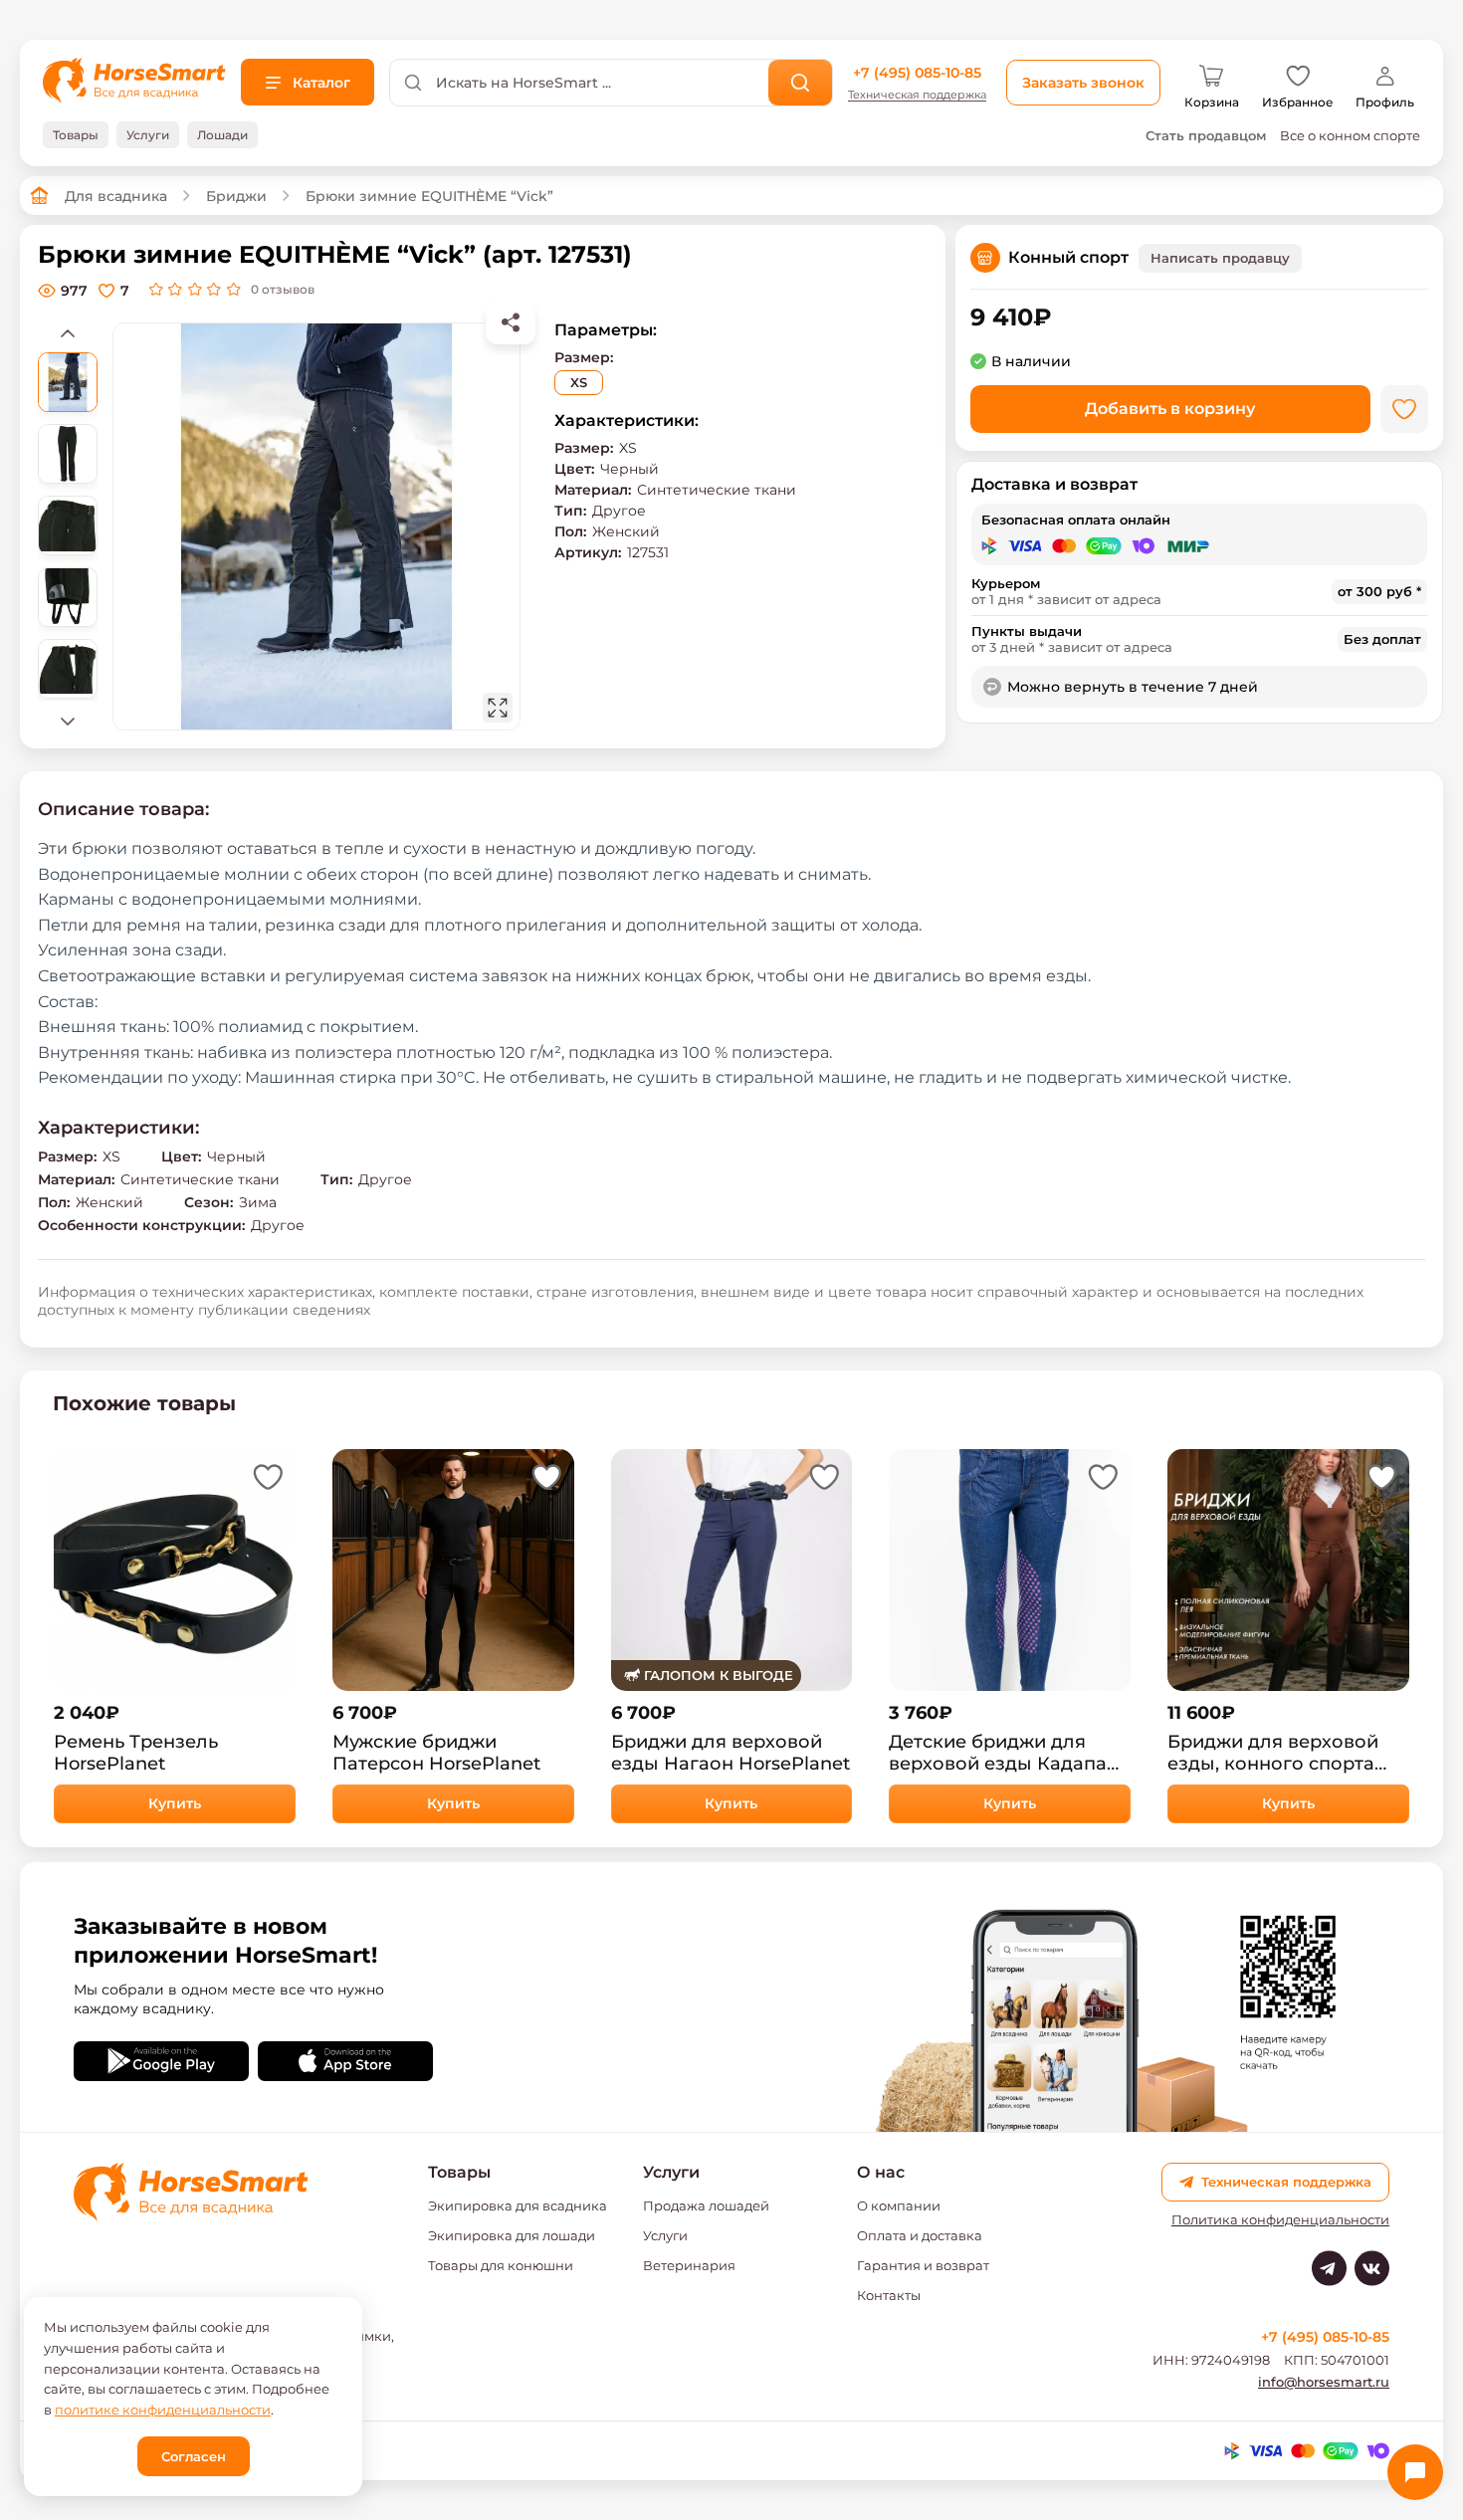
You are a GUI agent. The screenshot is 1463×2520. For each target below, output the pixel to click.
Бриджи (236, 196)
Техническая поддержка (917, 95)
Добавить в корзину (1170, 409)
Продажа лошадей (706, 2205)
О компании (899, 2205)
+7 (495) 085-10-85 (917, 73)
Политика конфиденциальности (1280, 2220)
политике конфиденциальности (163, 2410)
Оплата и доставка (920, 2235)
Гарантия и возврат (923, 2265)
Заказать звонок (1083, 83)
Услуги (665, 2235)
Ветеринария (689, 2265)
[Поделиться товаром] (511, 322)
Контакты (889, 2295)
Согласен (194, 2456)
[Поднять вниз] (68, 721)
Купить (175, 1803)
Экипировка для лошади (512, 2235)
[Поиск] (801, 83)
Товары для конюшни (501, 2265)
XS (579, 382)
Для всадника (116, 196)
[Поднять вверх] (68, 332)
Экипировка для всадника (518, 2205)
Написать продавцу (1220, 258)
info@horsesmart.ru (1324, 2382)
